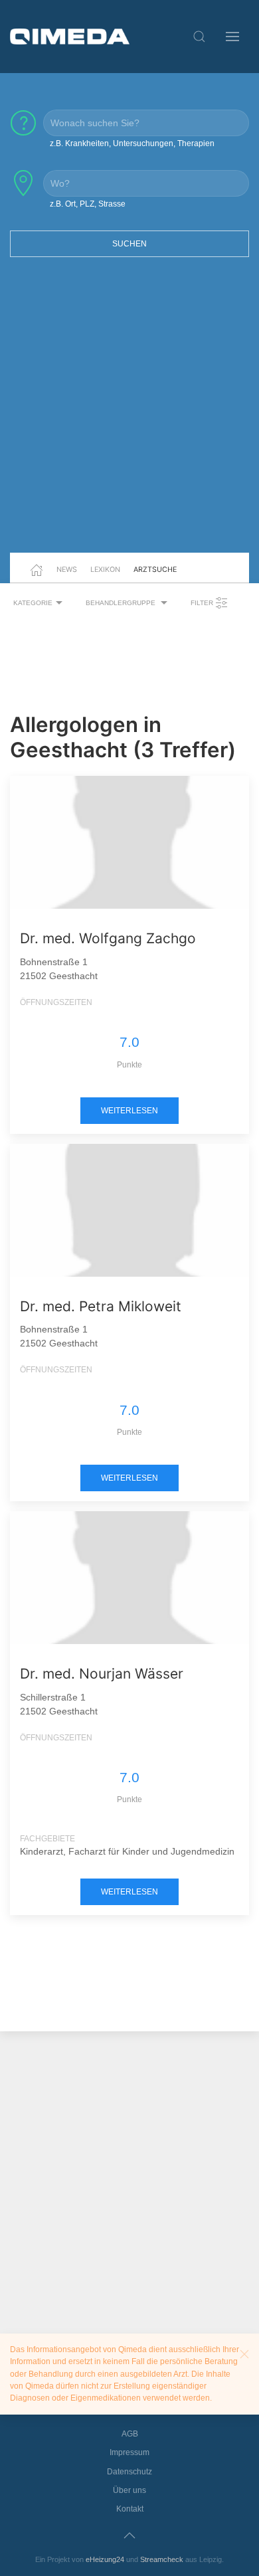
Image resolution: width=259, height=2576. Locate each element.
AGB (130, 2434)
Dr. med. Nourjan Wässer (102, 1674)
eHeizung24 (105, 2559)
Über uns (129, 2490)
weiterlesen (129, 1111)
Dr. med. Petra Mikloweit (101, 1306)
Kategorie (33, 603)
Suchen (129, 244)
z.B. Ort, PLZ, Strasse (88, 204)
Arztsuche (155, 569)
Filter (203, 603)
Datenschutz (129, 2472)
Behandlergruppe (122, 603)
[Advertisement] (129, 413)
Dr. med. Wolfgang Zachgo (108, 938)
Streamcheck (162, 2559)
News (67, 569)
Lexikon (105, 569)
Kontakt (130, 2509)
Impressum (129, 2452)
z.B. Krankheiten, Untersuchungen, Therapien (132, 143)
